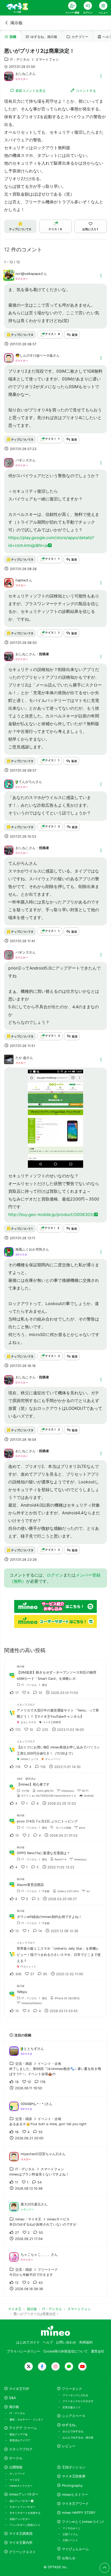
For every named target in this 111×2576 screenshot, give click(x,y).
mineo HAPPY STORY (79, 2513)
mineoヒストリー (75, 2495)
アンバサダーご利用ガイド (25, 2525)
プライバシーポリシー (23, 2351)
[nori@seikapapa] (9, 278)
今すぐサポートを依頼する (25, 2513)
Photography (72, 2486)
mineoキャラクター (21, 2486)
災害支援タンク (72, 2407)
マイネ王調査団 (21, 2534)
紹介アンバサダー (20, 2501)
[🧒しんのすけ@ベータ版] (9, 358)
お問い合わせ (66, 2342)
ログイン (55, 1575)
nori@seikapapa (28, 274)
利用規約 (86, 2342)
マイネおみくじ (72, 2528)
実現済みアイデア (20, 2440)
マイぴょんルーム (75, 2549)
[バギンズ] (9, 462)
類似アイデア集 (19, 2434)
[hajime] (9, 582)
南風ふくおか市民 (29, 1249)
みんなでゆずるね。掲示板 (78, 2437)
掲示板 (17, 23)
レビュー (69, 2446)
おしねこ (22, 74)
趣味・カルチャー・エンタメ (26, 2419)
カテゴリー (80, 37)
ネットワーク (17, 2474)
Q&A (13, 2398)
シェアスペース (74, 2416)
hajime (21, 580)
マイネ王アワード (75, 2504)
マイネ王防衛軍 (74, 2476)
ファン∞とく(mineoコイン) (83, 2522)
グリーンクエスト (22, 2552)
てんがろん (27, 782)
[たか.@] (9, 1062)
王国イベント (70, 2540)
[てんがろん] (9, 784)
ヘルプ (48, 2342)
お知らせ (69, 2558)
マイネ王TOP (19, 2389)
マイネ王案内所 (21, 2543)
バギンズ (22, 460)
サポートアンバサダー (22, 2507)
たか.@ (21, 1058)
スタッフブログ (21, 2449)
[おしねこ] (9, 76)
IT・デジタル (17, 2413)
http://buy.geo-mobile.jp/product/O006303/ (51, 1214)
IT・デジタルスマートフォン (34, 59)
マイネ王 (15, 2480)
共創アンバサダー (20, 2519)
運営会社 (98, 2351)
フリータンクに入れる (75, 2395)
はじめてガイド (28, 2342)
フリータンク (72, 2389)
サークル (16, 2458)
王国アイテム (70, 2534)
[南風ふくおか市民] (9, 1251)
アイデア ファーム (23, 2428)
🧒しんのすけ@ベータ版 (34, 355)
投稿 (13, 37)
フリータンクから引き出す (78, 2401)
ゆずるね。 (70, 2425)
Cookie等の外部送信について (66, 2351)
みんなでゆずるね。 (74, 2431)
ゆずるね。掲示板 (44, 37)
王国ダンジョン (74, 2467)
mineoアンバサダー (24, 2494)
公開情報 (16, 2467)
